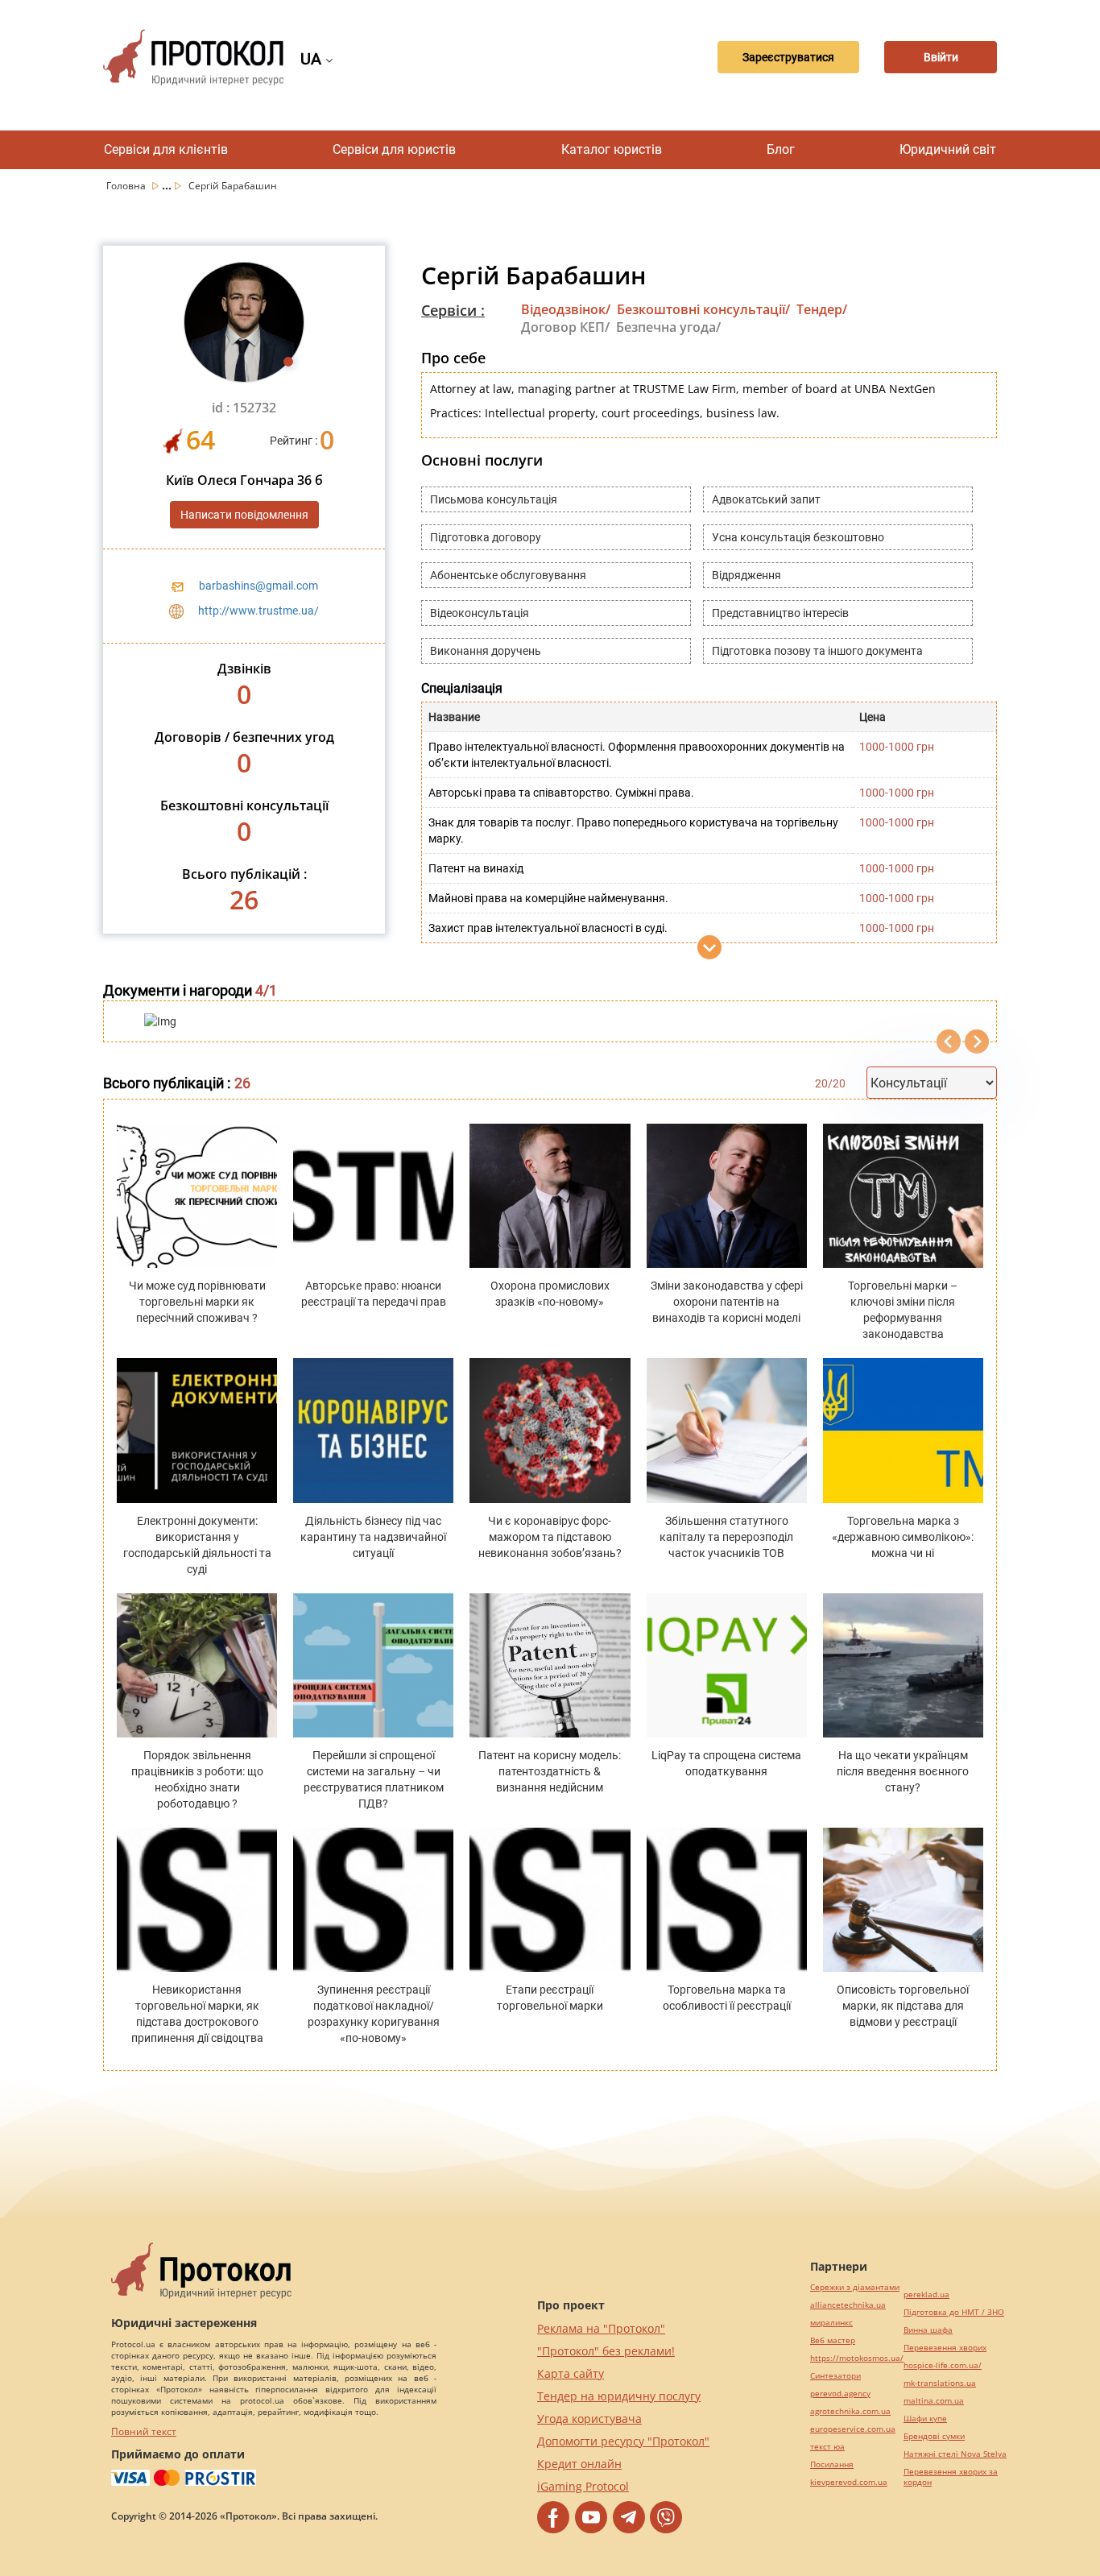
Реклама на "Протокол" (601, 2328)
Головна (127, 186)
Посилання (832, 2464)
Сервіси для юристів (394, 149)
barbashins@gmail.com (258, 586)
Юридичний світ (948, 149)
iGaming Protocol (583, 2486)
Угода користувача (589, 2419)
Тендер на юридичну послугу (619, 2396)
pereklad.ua (926, 2294)
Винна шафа (928, 2330)
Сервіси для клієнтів (166, 149)
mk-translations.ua (940, 2383)
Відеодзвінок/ (566, 309)
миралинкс (831, 2323)
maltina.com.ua (934, 2401)
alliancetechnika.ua (848, 2305)
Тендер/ (822, 309)
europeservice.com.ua (853, 2429)
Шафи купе (925, 2419)
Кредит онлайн (579, 2464)
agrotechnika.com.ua (850, 2411)
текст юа (827, 2447)
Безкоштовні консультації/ (703, 309)
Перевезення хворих (945, 2348)
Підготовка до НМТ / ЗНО (954, 2312)
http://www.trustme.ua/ (258, 611)
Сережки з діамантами (855, 2287)
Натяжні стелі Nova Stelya (955, 2454)
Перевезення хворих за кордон (951, 2477)
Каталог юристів (612, 149)
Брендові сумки (934, 2436)
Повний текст (144, 2431)
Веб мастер (833, 2340)
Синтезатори (835, 2376)
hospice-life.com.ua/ (943, 2365)
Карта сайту (571, 2373)
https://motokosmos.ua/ (857, 2358)
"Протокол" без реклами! (606, 2351)
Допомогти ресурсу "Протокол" (623, 2441)
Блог (781, 149)
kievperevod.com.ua (849, 2482)
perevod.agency (840, 2394)
